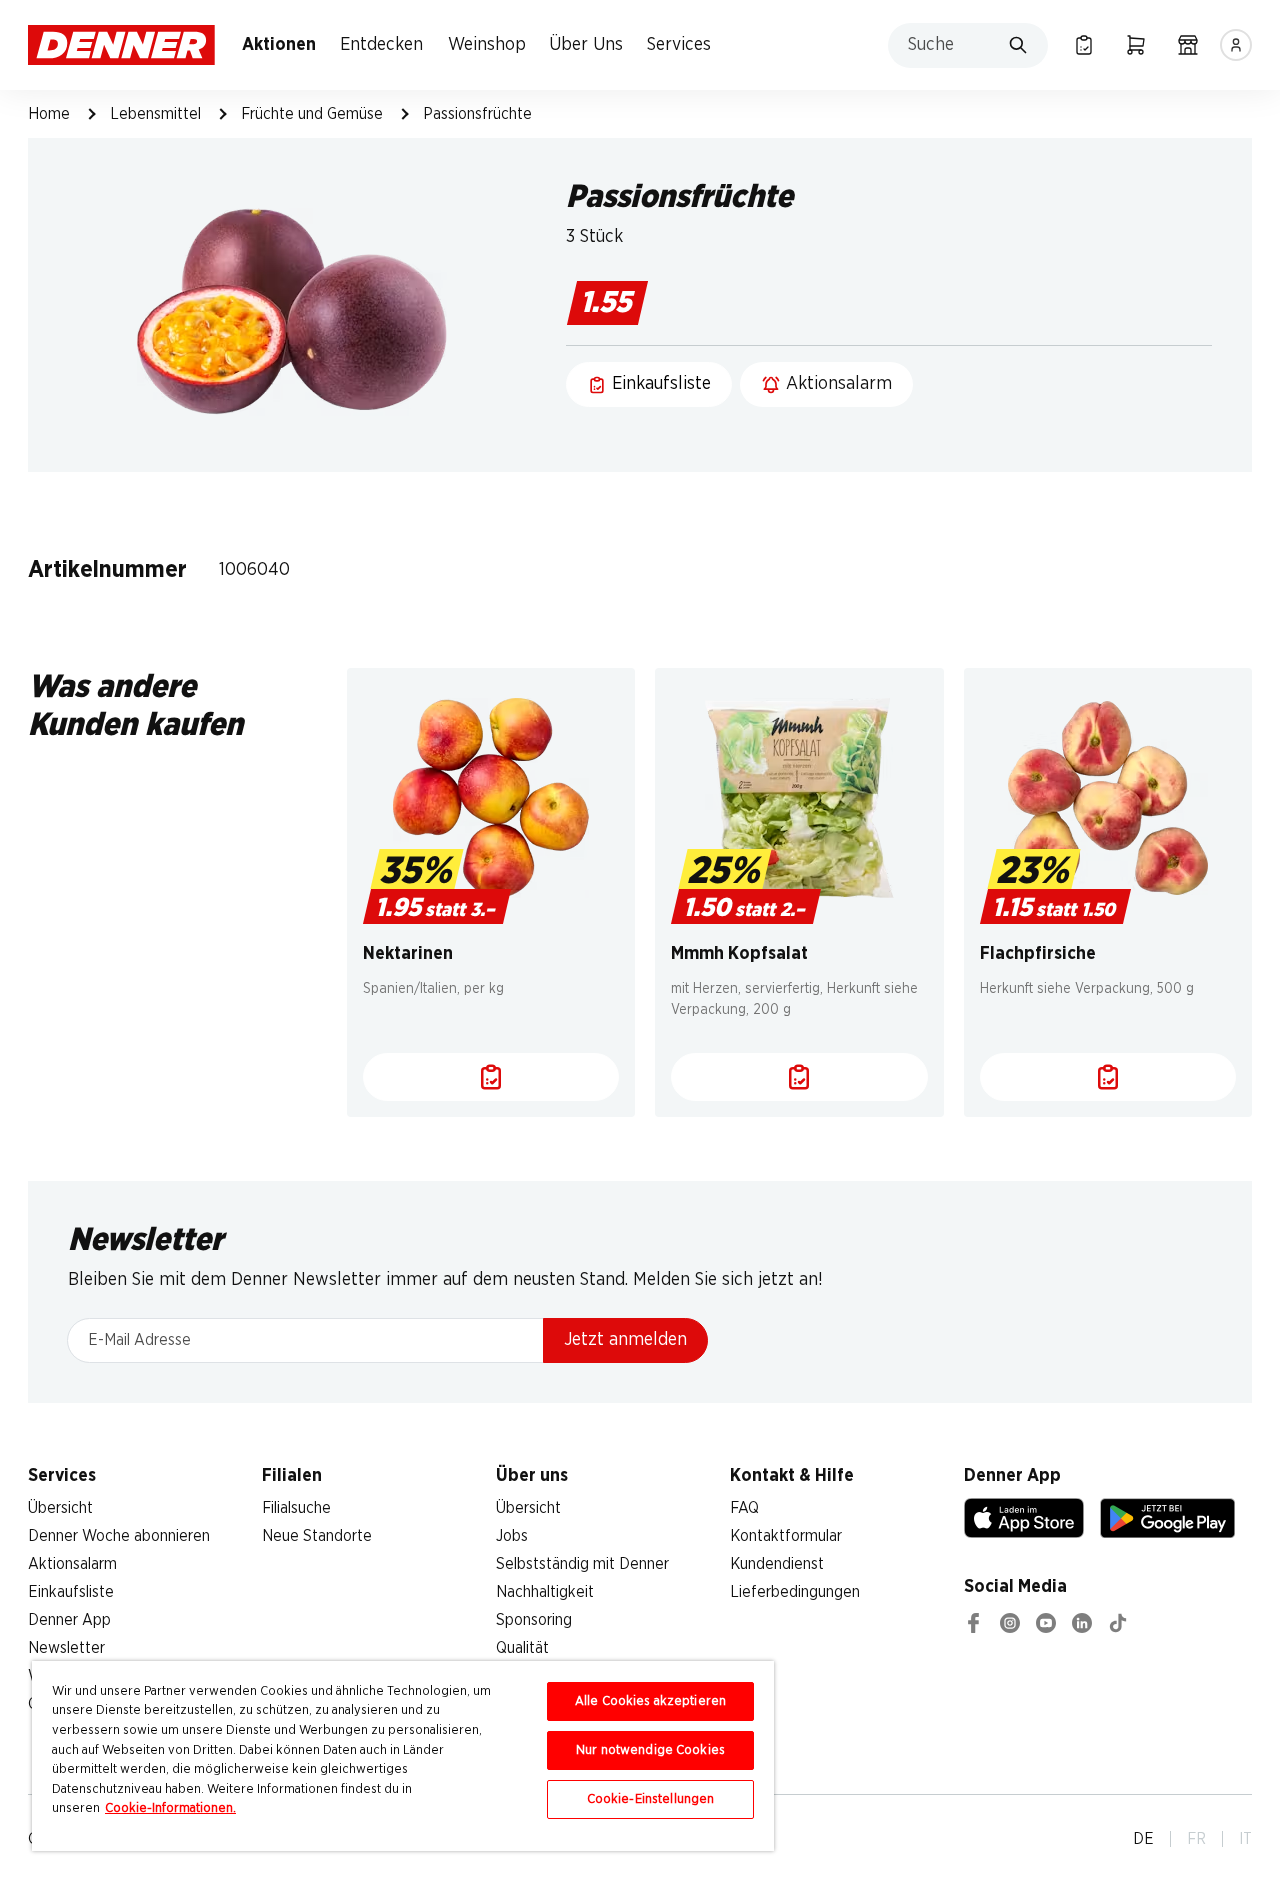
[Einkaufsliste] (1084, 45)
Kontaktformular (786, 1536)
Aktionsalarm (72, 1564)
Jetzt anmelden (625, 1340)
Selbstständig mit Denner (582, 1564)
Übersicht (60, 1508)
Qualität (522, 1648)
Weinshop (487, 45)
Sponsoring (534, 1620)
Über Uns (586, 45)
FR (1196, 1839)
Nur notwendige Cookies (650, 1750)
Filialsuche (296, 1508)
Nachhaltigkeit (545, 1592)
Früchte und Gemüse (312, 114)
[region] (403, 1756)
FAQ (744, 1508)
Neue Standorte (317, 1536)
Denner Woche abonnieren (119, 1536)
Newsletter (66, 1648)
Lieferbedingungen (795, 1592)
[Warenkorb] (1136, 45)
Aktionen (279, 45)
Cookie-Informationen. (170, 1808)
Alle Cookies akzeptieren (650, 1701)
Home (49, 114)
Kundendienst (777, 1564)
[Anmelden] (1236, 45)
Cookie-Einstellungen (651, 1799)
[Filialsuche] (1188, 45)
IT (1245, 1839)
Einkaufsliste (71, 1592)
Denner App (69, 1620)
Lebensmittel (155, 114)
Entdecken (381, 45)
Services (679, 45)
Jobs (512, 1536)
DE (1143, 1839)
